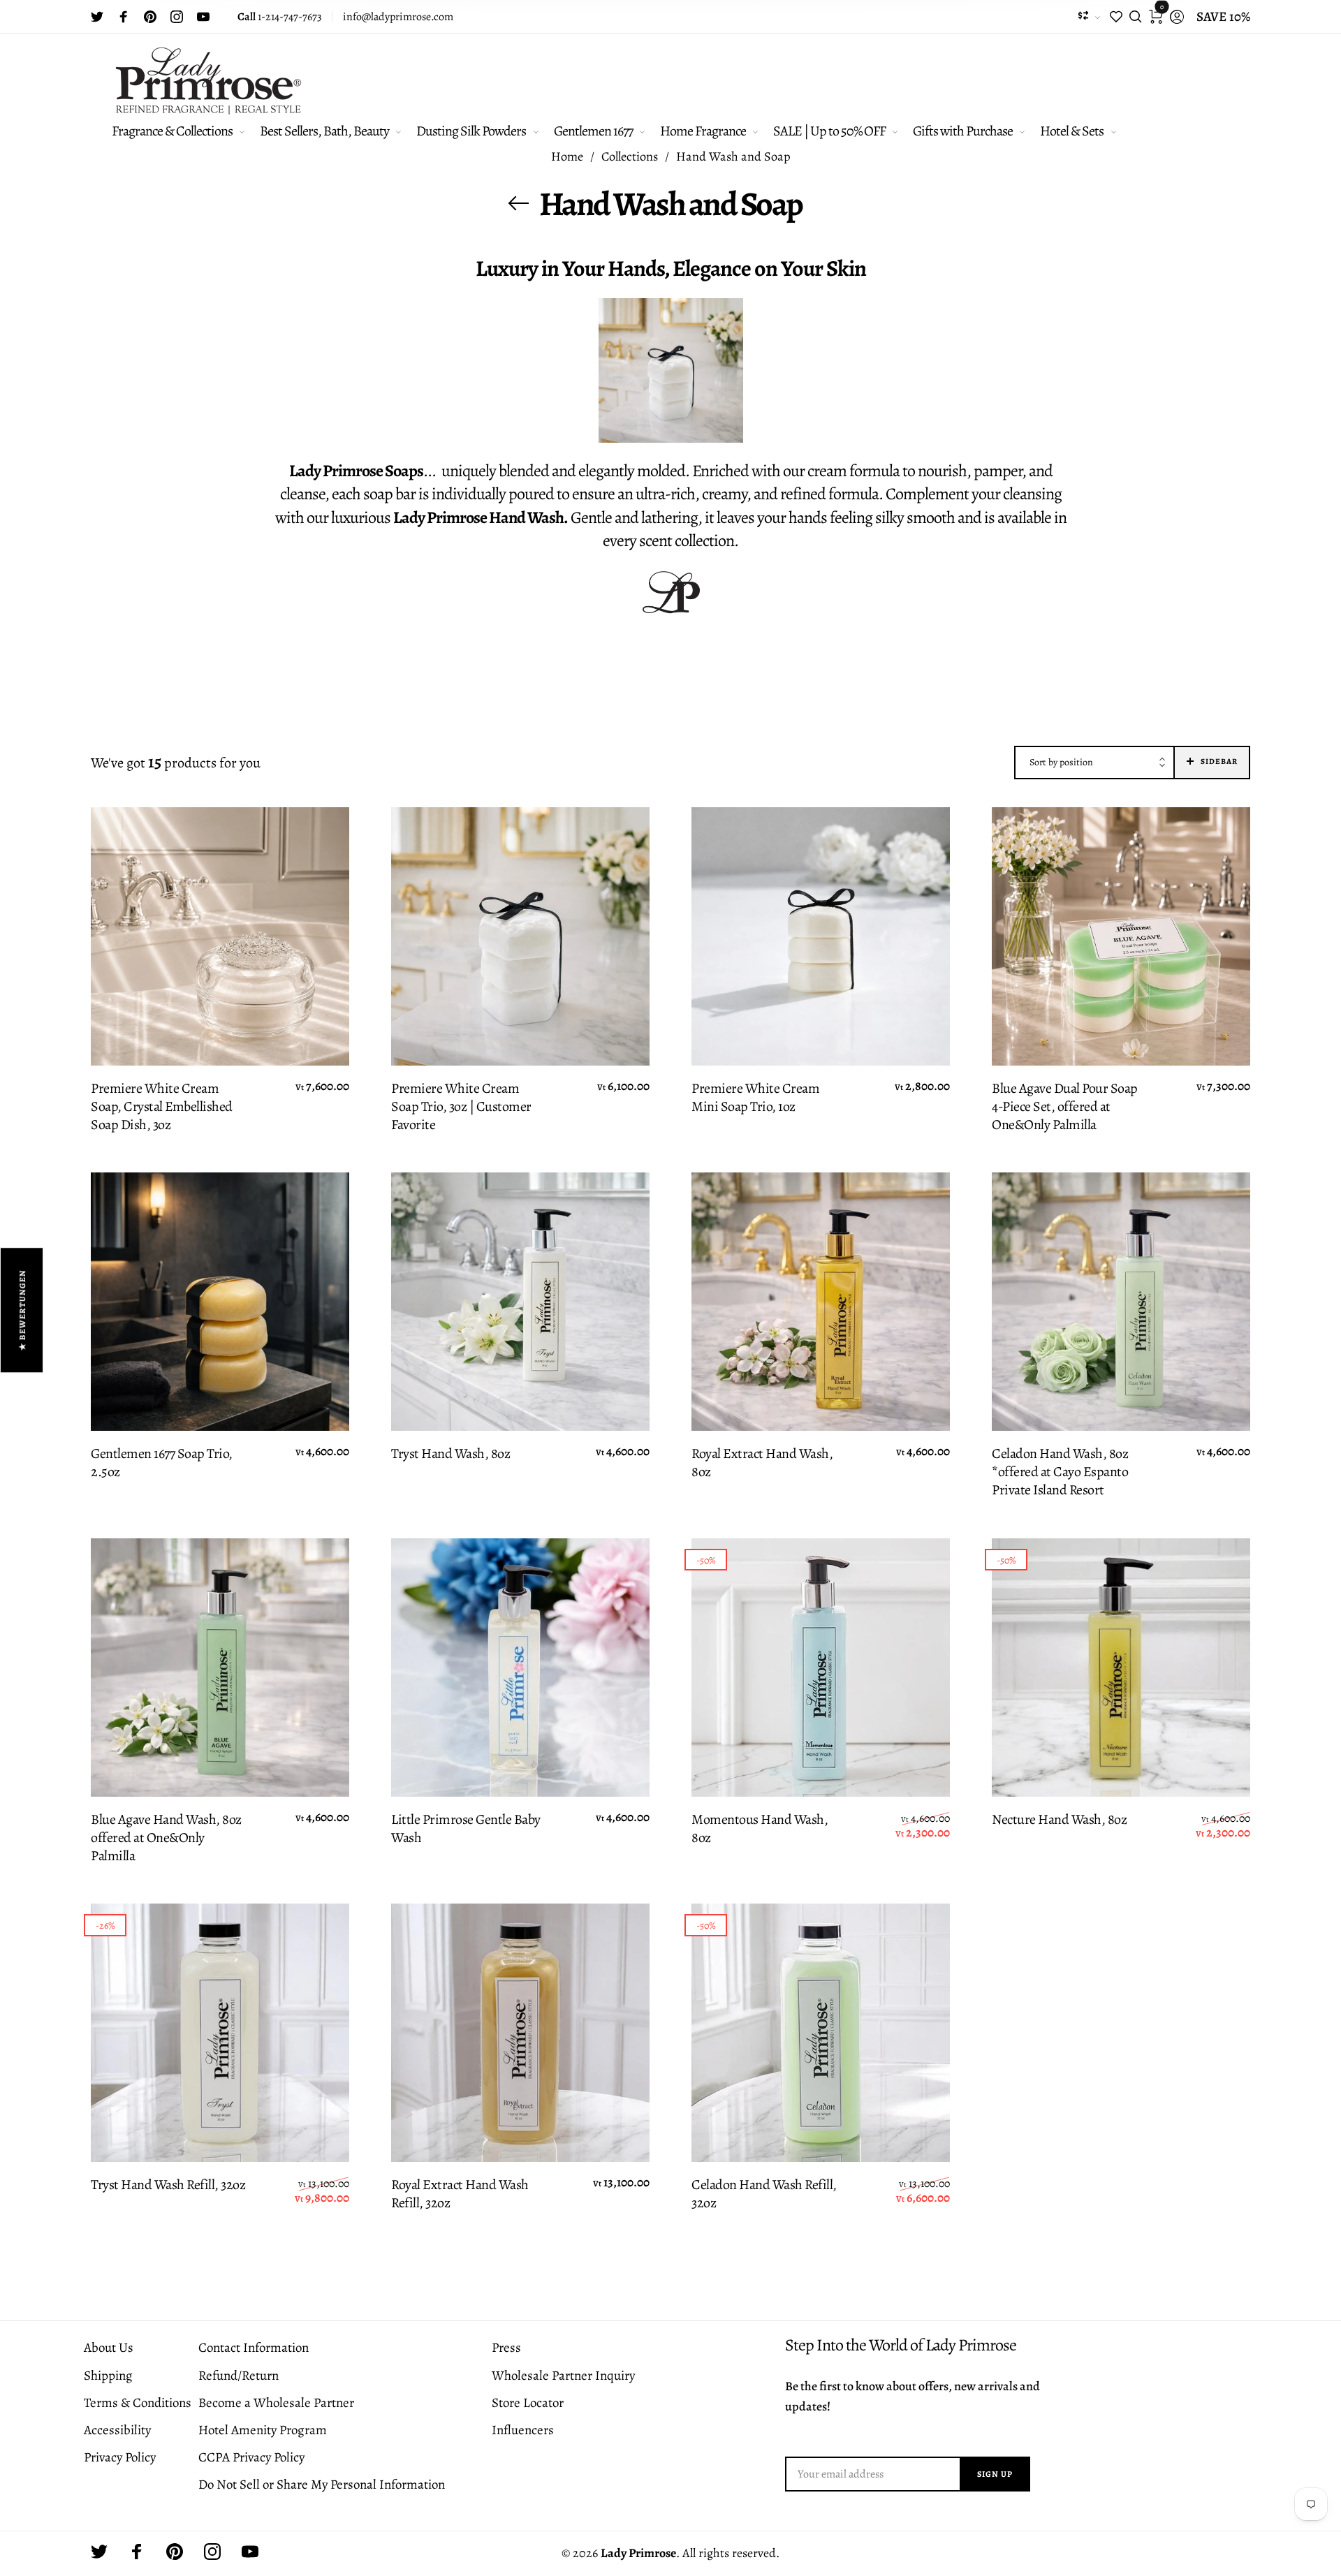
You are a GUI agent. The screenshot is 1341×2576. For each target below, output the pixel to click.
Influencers (523, 2430)
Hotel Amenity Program (263, 2430)
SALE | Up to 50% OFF (829, 131)
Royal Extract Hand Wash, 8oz (762, 1463)
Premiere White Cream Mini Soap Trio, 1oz (755, 1098)
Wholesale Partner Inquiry (563, 2376)
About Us (109, 2348)
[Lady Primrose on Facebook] (124, 17)
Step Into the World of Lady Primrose (901, 2345)
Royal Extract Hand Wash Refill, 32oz (460, 2194)
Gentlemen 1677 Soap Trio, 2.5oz (162, 1463)
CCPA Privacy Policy (251, 2457)
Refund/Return (239, 2376)
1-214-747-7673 (280, 17)
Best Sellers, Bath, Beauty (324, 131)
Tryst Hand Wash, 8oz (450, 1454)
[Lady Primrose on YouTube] (203, 17)
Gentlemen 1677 (593, 131)
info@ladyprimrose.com (398, 17)
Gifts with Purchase (963, 131)
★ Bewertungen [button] (22, 1310)
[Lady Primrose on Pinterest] (150, 17)
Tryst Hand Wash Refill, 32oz (168, 2185)
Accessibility (117, 2430)
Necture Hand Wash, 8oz (1059, 1820)
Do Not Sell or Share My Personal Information (322, 2485)
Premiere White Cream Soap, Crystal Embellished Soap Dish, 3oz (162, 1107)
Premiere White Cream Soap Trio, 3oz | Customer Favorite (461, 1107)
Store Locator (528, 2403)
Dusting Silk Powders (471, 131)
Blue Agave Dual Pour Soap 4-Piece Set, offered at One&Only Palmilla (1065, 1107)
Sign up (995, 2474)
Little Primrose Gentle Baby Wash (466, 1829)
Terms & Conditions (138, 2403)
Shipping (108, 2376)
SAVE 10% (1223, 17)
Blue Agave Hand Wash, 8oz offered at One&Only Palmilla (166, 1838)
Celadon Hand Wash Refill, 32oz (764, 2194)
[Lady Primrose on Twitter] (97, 17)
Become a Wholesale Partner (276, 2403)
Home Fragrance (703, 131)
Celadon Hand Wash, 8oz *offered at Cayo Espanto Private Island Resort (1060, 1472)
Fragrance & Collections (172, 131)
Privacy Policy (120, 2457)
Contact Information (254, 2348)
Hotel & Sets (1072, 131)
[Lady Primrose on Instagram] (177, 17)
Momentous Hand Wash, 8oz (760, 1829)
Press (506, 2348)
